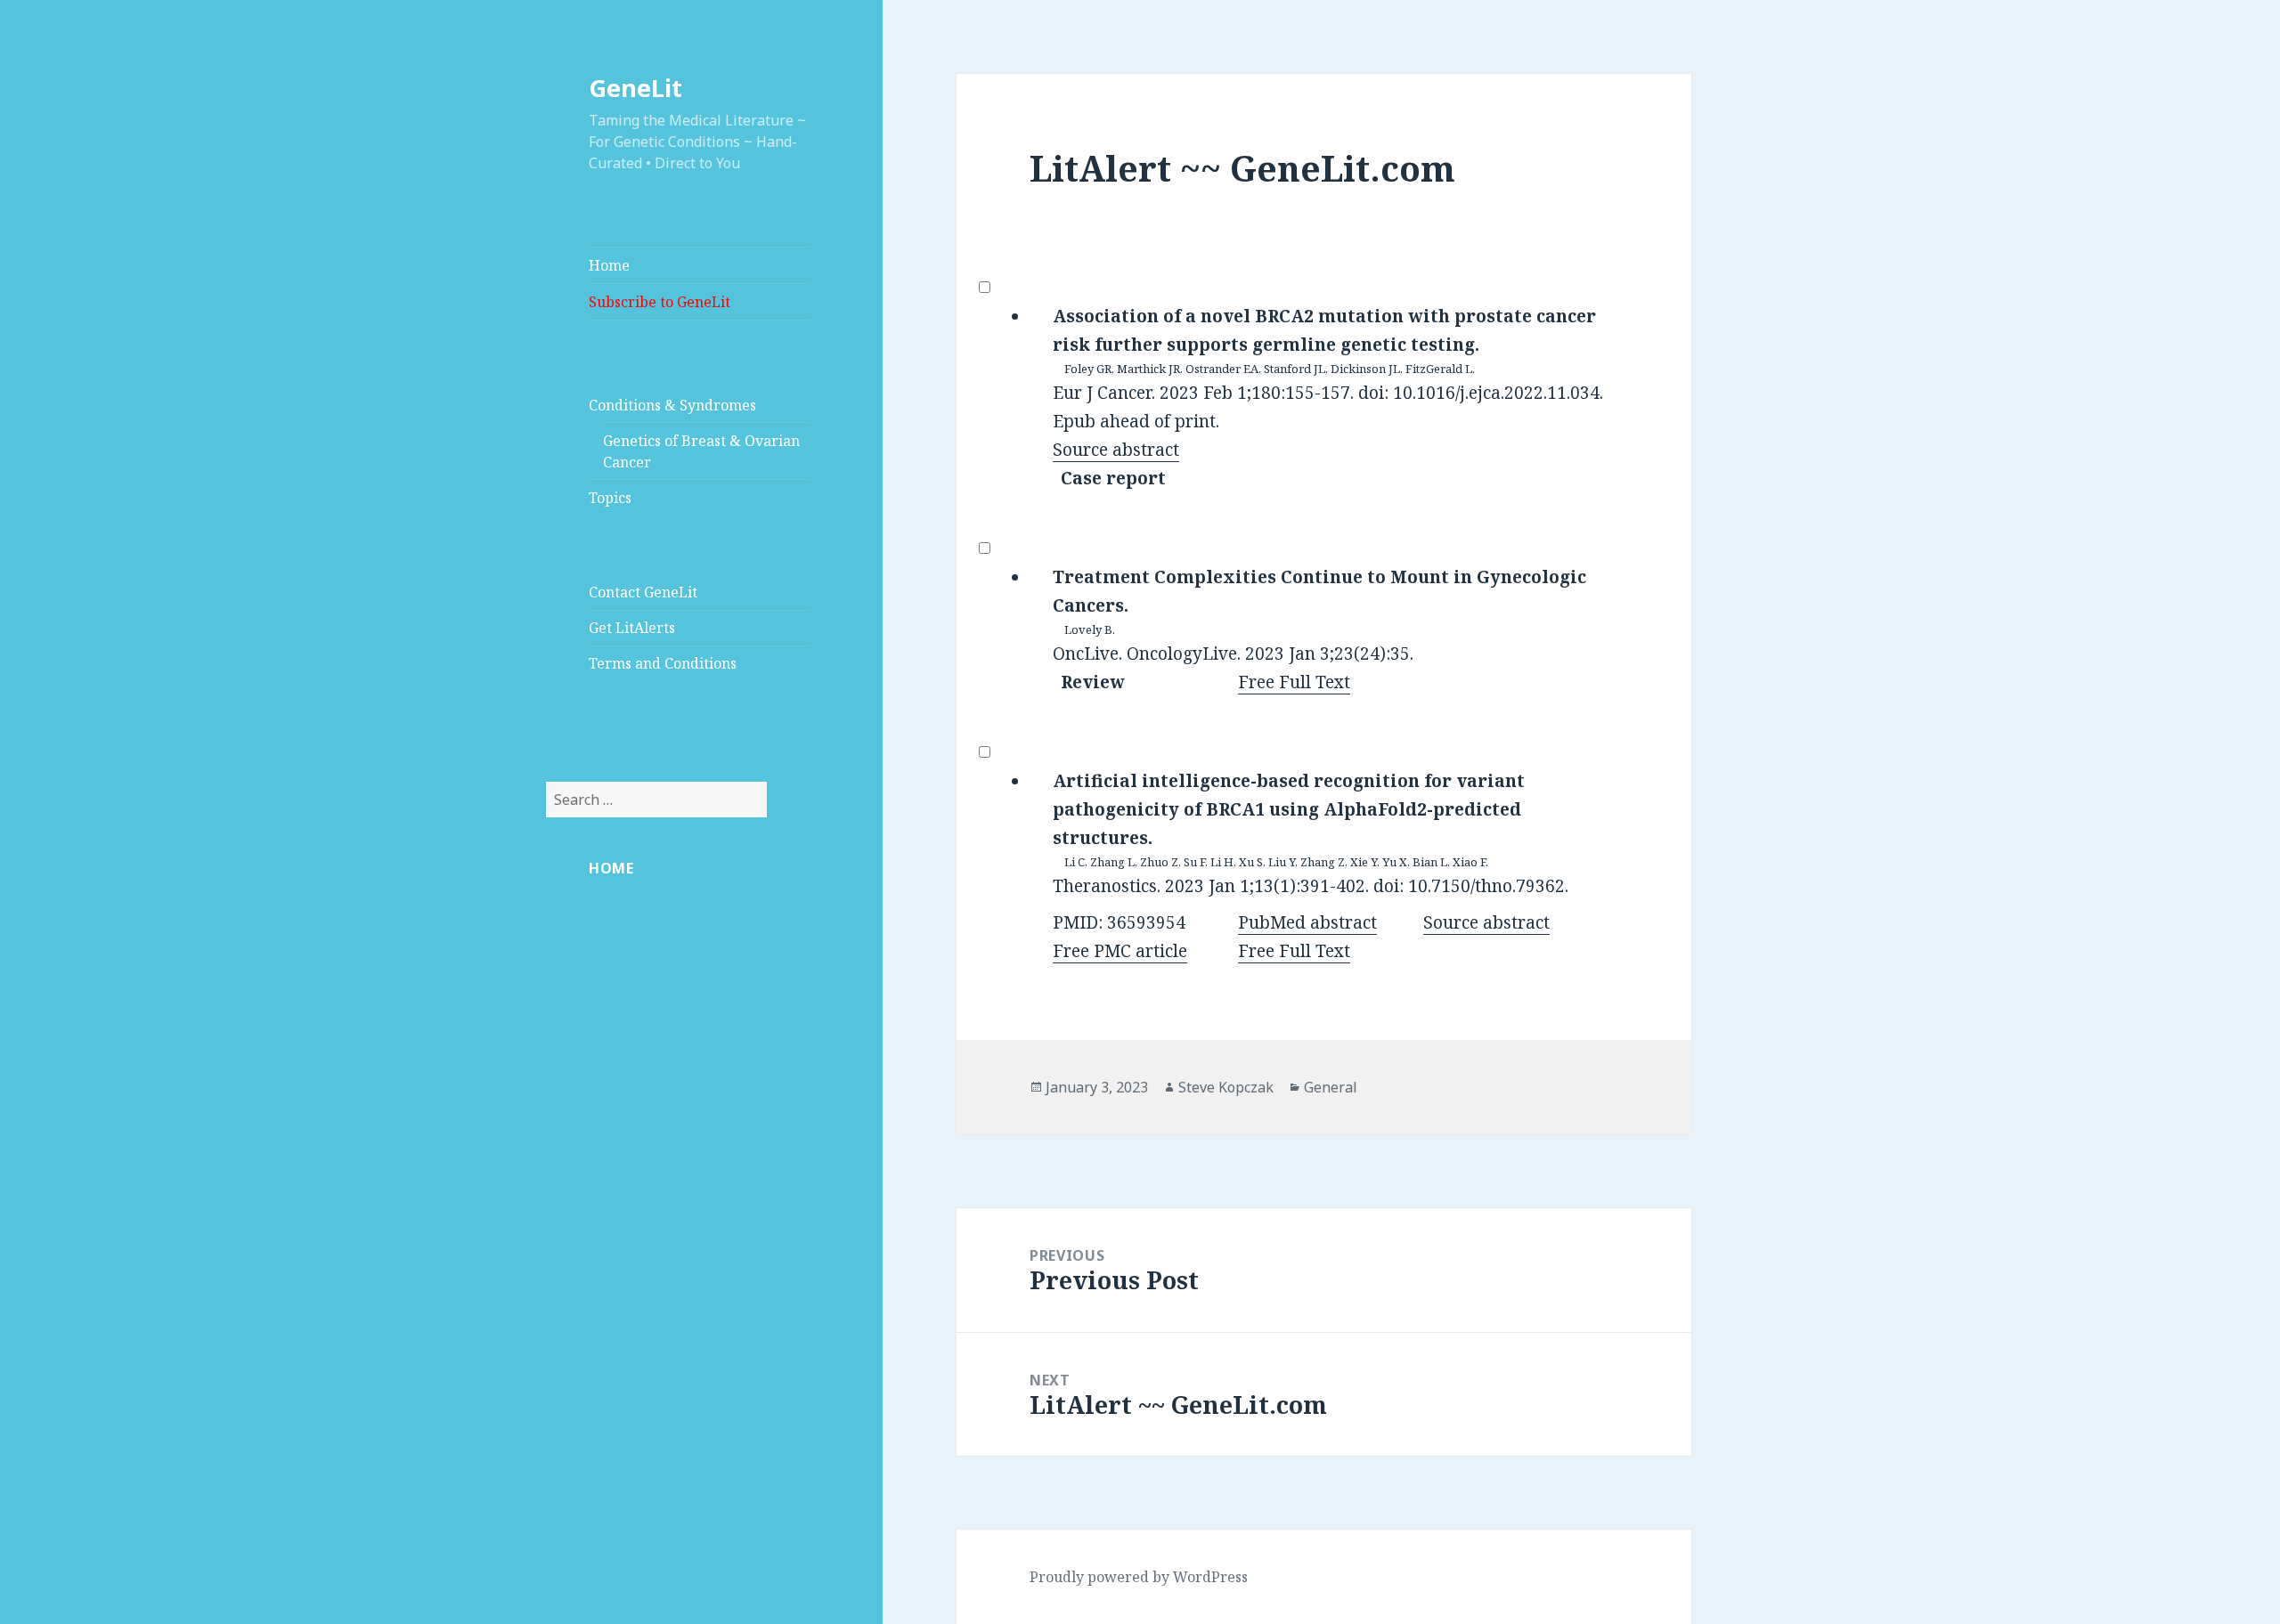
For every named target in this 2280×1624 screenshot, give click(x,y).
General (1331, 1087)
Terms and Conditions (663, 663)
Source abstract (1116, 450)
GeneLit (635, 88)
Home (609, 265)
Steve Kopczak (1226, 1087)
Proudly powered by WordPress (1139, 1577)
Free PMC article (1120, 951)
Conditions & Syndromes (672, 405)
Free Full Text (1294, 682)
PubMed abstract (1307, 922)
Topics (610, 498)
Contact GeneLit (643, 592)
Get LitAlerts (632, 628)
